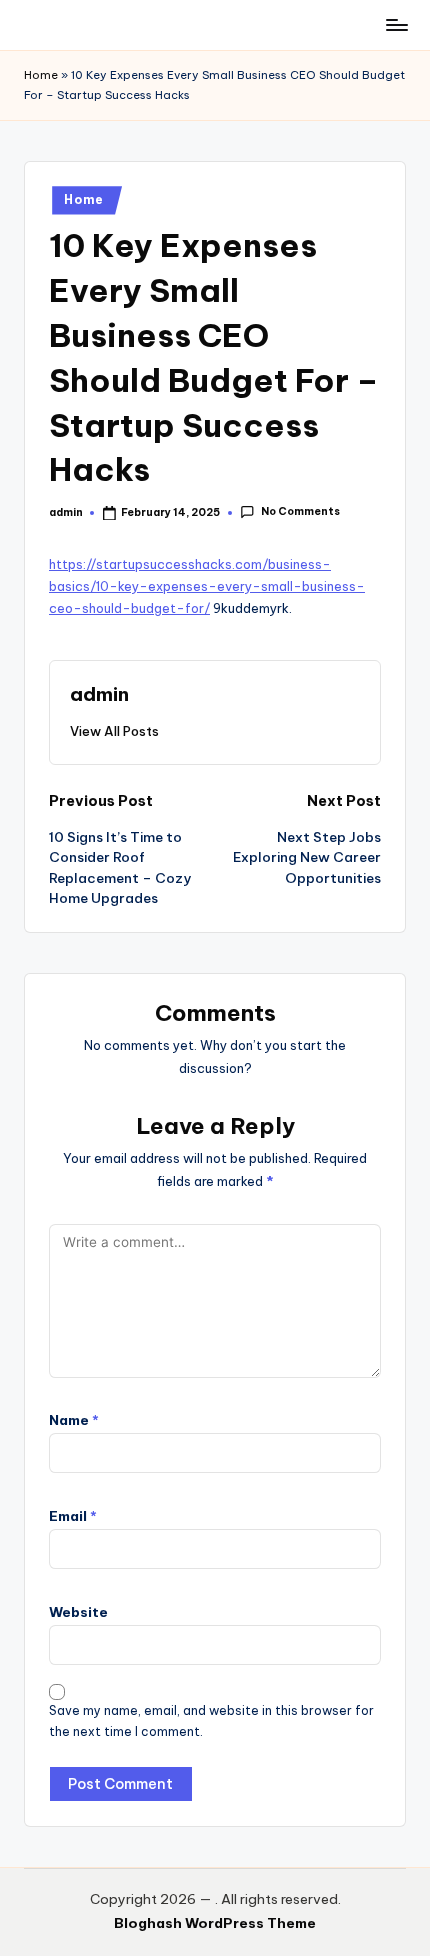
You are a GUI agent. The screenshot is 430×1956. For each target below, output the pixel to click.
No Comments (300, 512)
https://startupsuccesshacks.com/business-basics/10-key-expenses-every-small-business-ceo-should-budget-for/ (207, 586)
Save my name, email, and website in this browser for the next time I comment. (211, 1721)
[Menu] (396, 24)
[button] (114, 731)
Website (78, 1612)
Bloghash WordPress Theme (215, 1923)
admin (99, 694)
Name (74, 1420)
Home (41, 75)
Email (73, 1516)
